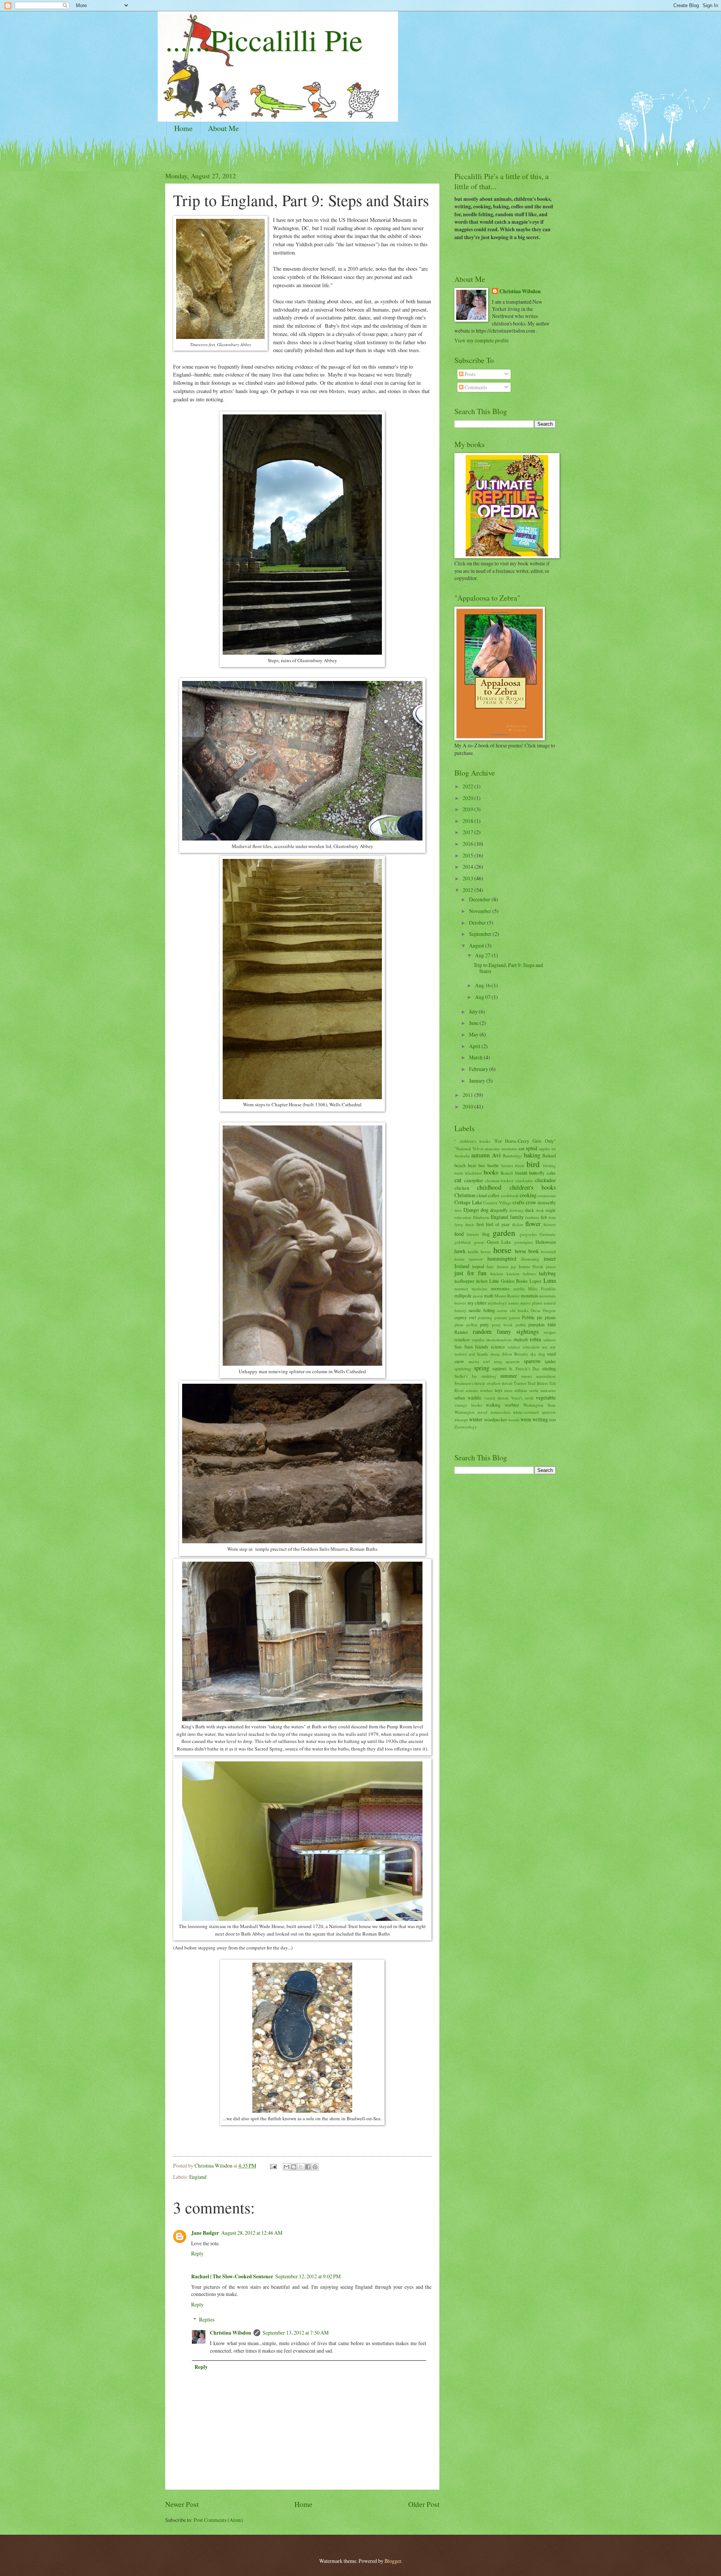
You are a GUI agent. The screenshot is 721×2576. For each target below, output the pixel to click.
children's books (533, 1187)
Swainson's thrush (470, 1383)
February (479, 1069)
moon (478, 1296)
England (198, 2177)
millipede (463, 1296)
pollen (472, 1325)
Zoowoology (466, 1427)
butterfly (537, 1173)
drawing (516, 1210)
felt (544, 1217)
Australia (462, 1156)
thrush (507, 1383)
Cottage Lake (468, 1202)
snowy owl (479, 1361)
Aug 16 (483, 985)
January (478, 1081)
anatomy (492, 1149)
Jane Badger (205, 2233)
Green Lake (499, 1242)
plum (459, 1325)
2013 (468, 878)
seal (472, 1354)
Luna (550, 1280)
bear (472, 1165)
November (481, 911)
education (463, 1217)
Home (183, 128)
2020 (468, 798)
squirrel (499, 1368)
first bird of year (493, 1224)
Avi (496, 1155)
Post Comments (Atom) (219, 2520)
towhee (486, 1390)
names (514, 1303)
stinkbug (489, 1376)
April (475, 1046)
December (480, 899)
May (474, 1034)
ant (521, 1148)
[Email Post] (273, 2165)
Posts (469, 374)
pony (484, 1324)
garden (504, 1233)
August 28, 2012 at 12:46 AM (252, 2233)
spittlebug (463, 1369)
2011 (468, 1095)
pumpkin (536, 1324)
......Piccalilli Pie (264, 39)
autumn (480, 1155)
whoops (461, 1420)
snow (459, 1361)
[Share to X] (301, 2167)
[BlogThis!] (294, 2167)
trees (508, 1390)
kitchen (497, 1274)
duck (529, 1210)
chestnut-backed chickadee (509, 1180)
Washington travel (471, 1412)
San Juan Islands (471, 1347)
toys (499, 1390)
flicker (518, 1224)
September (481, 934)
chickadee (545, 1180)
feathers (532, 1217)
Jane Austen (497, 1266)
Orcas (535, 1310)
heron (486, 1251)
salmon (550, 1340)
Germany (548, 1234)
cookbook (510, 1195)
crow (531, 1202)
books (491, 1172)
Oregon (549, 1310)
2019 (468, 809)
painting (485, 1317)
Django (471, 1210)
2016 (468, 844)
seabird (461, 1354)
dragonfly (499, 1210)
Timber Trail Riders (531, 1383)
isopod (478, 1266)
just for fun (470, 1273)
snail (551, 1354)
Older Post (424, 2504)
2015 (468, 855)
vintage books (468, 1405)
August (477, 945)
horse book (527, 1251)
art (554, 1149)
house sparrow (469, 1259)
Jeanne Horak (531, 1266)
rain (552, 1324)
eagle (551, 1210)
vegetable (546, 1397)
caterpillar (474, 1180)
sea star (549, 1347)
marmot (461, 1289)
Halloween (546, 1242)
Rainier (461, 1332)
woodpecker (495, 1419)
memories (500, 1288)
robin (535, 1339)
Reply (197, 2253)
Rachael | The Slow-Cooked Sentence (232, 2276)
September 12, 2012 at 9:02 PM (308, 2276)
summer (509, 1376)
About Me (223, 128)
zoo (552, 1419)
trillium (521, 1390)
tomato (472, 1390)
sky (533, 1354)
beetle (493, 1165)
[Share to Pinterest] (315, 2167)
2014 (468, 867)
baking (532, 1155)
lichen (482, 1281)
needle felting (482, 1310)
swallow (494, 1383)
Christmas (465, 1195)
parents (501, 1317)
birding (549, 1165)
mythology (497, 1303)
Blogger (393, 2561)
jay (513, 1266)
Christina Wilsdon (231, 2333)
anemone (509, 1149)
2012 (468, 890)
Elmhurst (481, 1217)
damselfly (547, 1202)
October (478, 923)
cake (551, 1173)
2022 (468, 786)
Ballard (549, 1155)
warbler (512, 1405)
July (474, 1012)
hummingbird (502, 1259)
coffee (494, 1195)
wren (526, 1419)
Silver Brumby (515, 1354)
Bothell (507, 1173)
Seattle (483, 1354)
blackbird (474, 1173)
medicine (480, 1289)
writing (540, 1419)
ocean (502, 1310)
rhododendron (499, 1340)
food (459, 1234)
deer (458, 1210)
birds (459, 1173)
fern (552, 1217)
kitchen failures (521, 1274)
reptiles (478, 1340)
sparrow (532, 1361)
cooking (528, 1195)
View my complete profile (482, 340)
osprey (461, 1317)
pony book (502, 1325)
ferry (459, 1224)
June (474, 1023)
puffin (521, 1325)
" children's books (472, 1141)
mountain (529, 1296)
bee (482, 1165)
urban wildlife (468, 1398)
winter (476, 1419)
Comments (475, 387)
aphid (532, 1148)
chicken (462, 1188)
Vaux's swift (522, 1398)
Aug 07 (483, 997)
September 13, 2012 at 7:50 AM (296, 2333)
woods (514, 1420)
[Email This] (287, 2167)
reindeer (462, 1339)
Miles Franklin (542, 1289)
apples (544, 1149)
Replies (207, 2319)
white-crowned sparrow (534, 1412)
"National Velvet (469, 1149)
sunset (526, 1376)
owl (472, 1317)
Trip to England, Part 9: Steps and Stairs (508, 968)
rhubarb (521, 1339)
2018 (468, 821)
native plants (532, 1303)
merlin (519, 1289)
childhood (489, 1187)
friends (473, 1234)
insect (550, 1259)
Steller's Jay (466, 1376)
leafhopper (464, 1281)
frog (486, 1234)
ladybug (547, 1273)
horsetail (548, 1251)
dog (485, 1210)
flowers (550, 1224)
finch (470, 1224)
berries (507, 1165)
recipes (550, 1332)
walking (493, 1405)
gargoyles (528, 1234)
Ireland (462, 1266)
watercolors (500, 1412)
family (517, 1217)
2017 (468, 832)
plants (550, 1317)
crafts (518, 1202)
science (498, 1347)
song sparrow (507, 1361)
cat (458, 1180)
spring (482, 1368)
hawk (460, 1251)
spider (550, 1361)
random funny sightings (506, 1332)
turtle (534, 1390)
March (476, 1057)
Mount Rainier (507, 1296)
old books (519, 1310)
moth (489, 1296)
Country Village (497, 1203)
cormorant (547, 1195)
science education (524, 1347)
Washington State (539, 1405)
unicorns (548, 1390)
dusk (540, 1210)
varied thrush (496, 1398)
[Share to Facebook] (308, 2167)
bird (533, 1164)
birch (520, 1165)
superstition (546, 1376)
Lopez (535, 1281)
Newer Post (182, 2504)
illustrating (530, 1259)
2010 (468, 1106)
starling (549, 1368)
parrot (514, 1317)
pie (540, 1317)
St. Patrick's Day (524, 1369)
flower (533, 1224)
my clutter (477, 1303)
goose (479, 1242)
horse (502, 1250)
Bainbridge (512, 1156)
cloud (482, 1195)
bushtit (521, 1173)
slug (542, 1354)
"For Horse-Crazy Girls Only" (525, 1141)
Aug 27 (483, 955)
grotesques (523, 1242)
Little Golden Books (509, 1281)
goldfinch (463, 1242)
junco (551, 1266)
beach (460, 1165)
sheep (495, 1354)
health (473, 1251)
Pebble (528, 1317)
